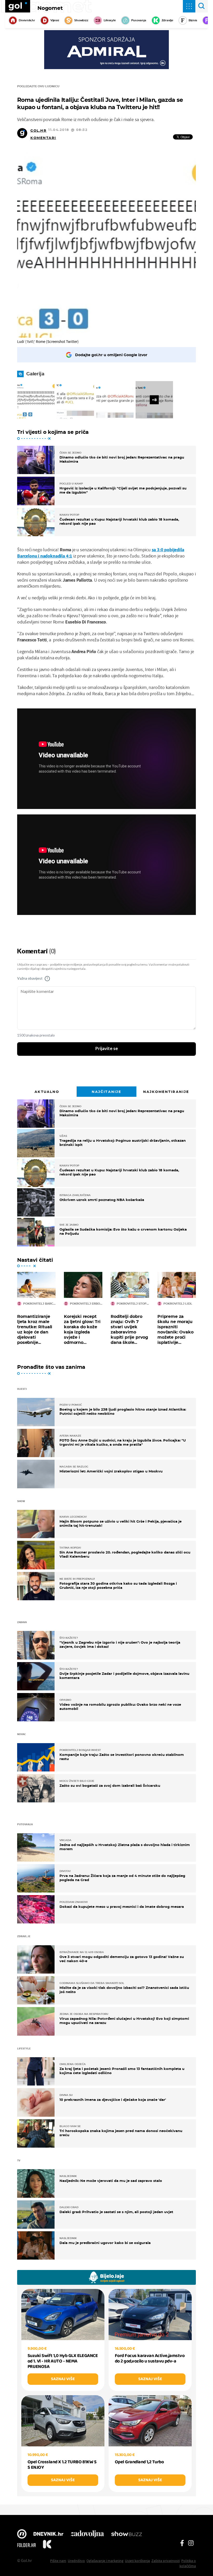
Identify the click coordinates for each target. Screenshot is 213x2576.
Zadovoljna (87, 2534)
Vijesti (55, 20)
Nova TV (22, 2534)
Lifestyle (110, 20)
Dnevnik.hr (27, 20)
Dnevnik (48, 2534)
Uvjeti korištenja (137, 2561)
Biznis (193, 20)
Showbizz (81, 20)
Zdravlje (167, 20)
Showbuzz (127, 2534)
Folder (26, 2545)
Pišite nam (58, 2561)
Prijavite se (107, 1049)
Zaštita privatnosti (166, 2561)
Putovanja (139, 20)
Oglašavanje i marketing (105, 2561)
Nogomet (50, 8)
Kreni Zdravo (47, 2545)
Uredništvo (76, 2561)
